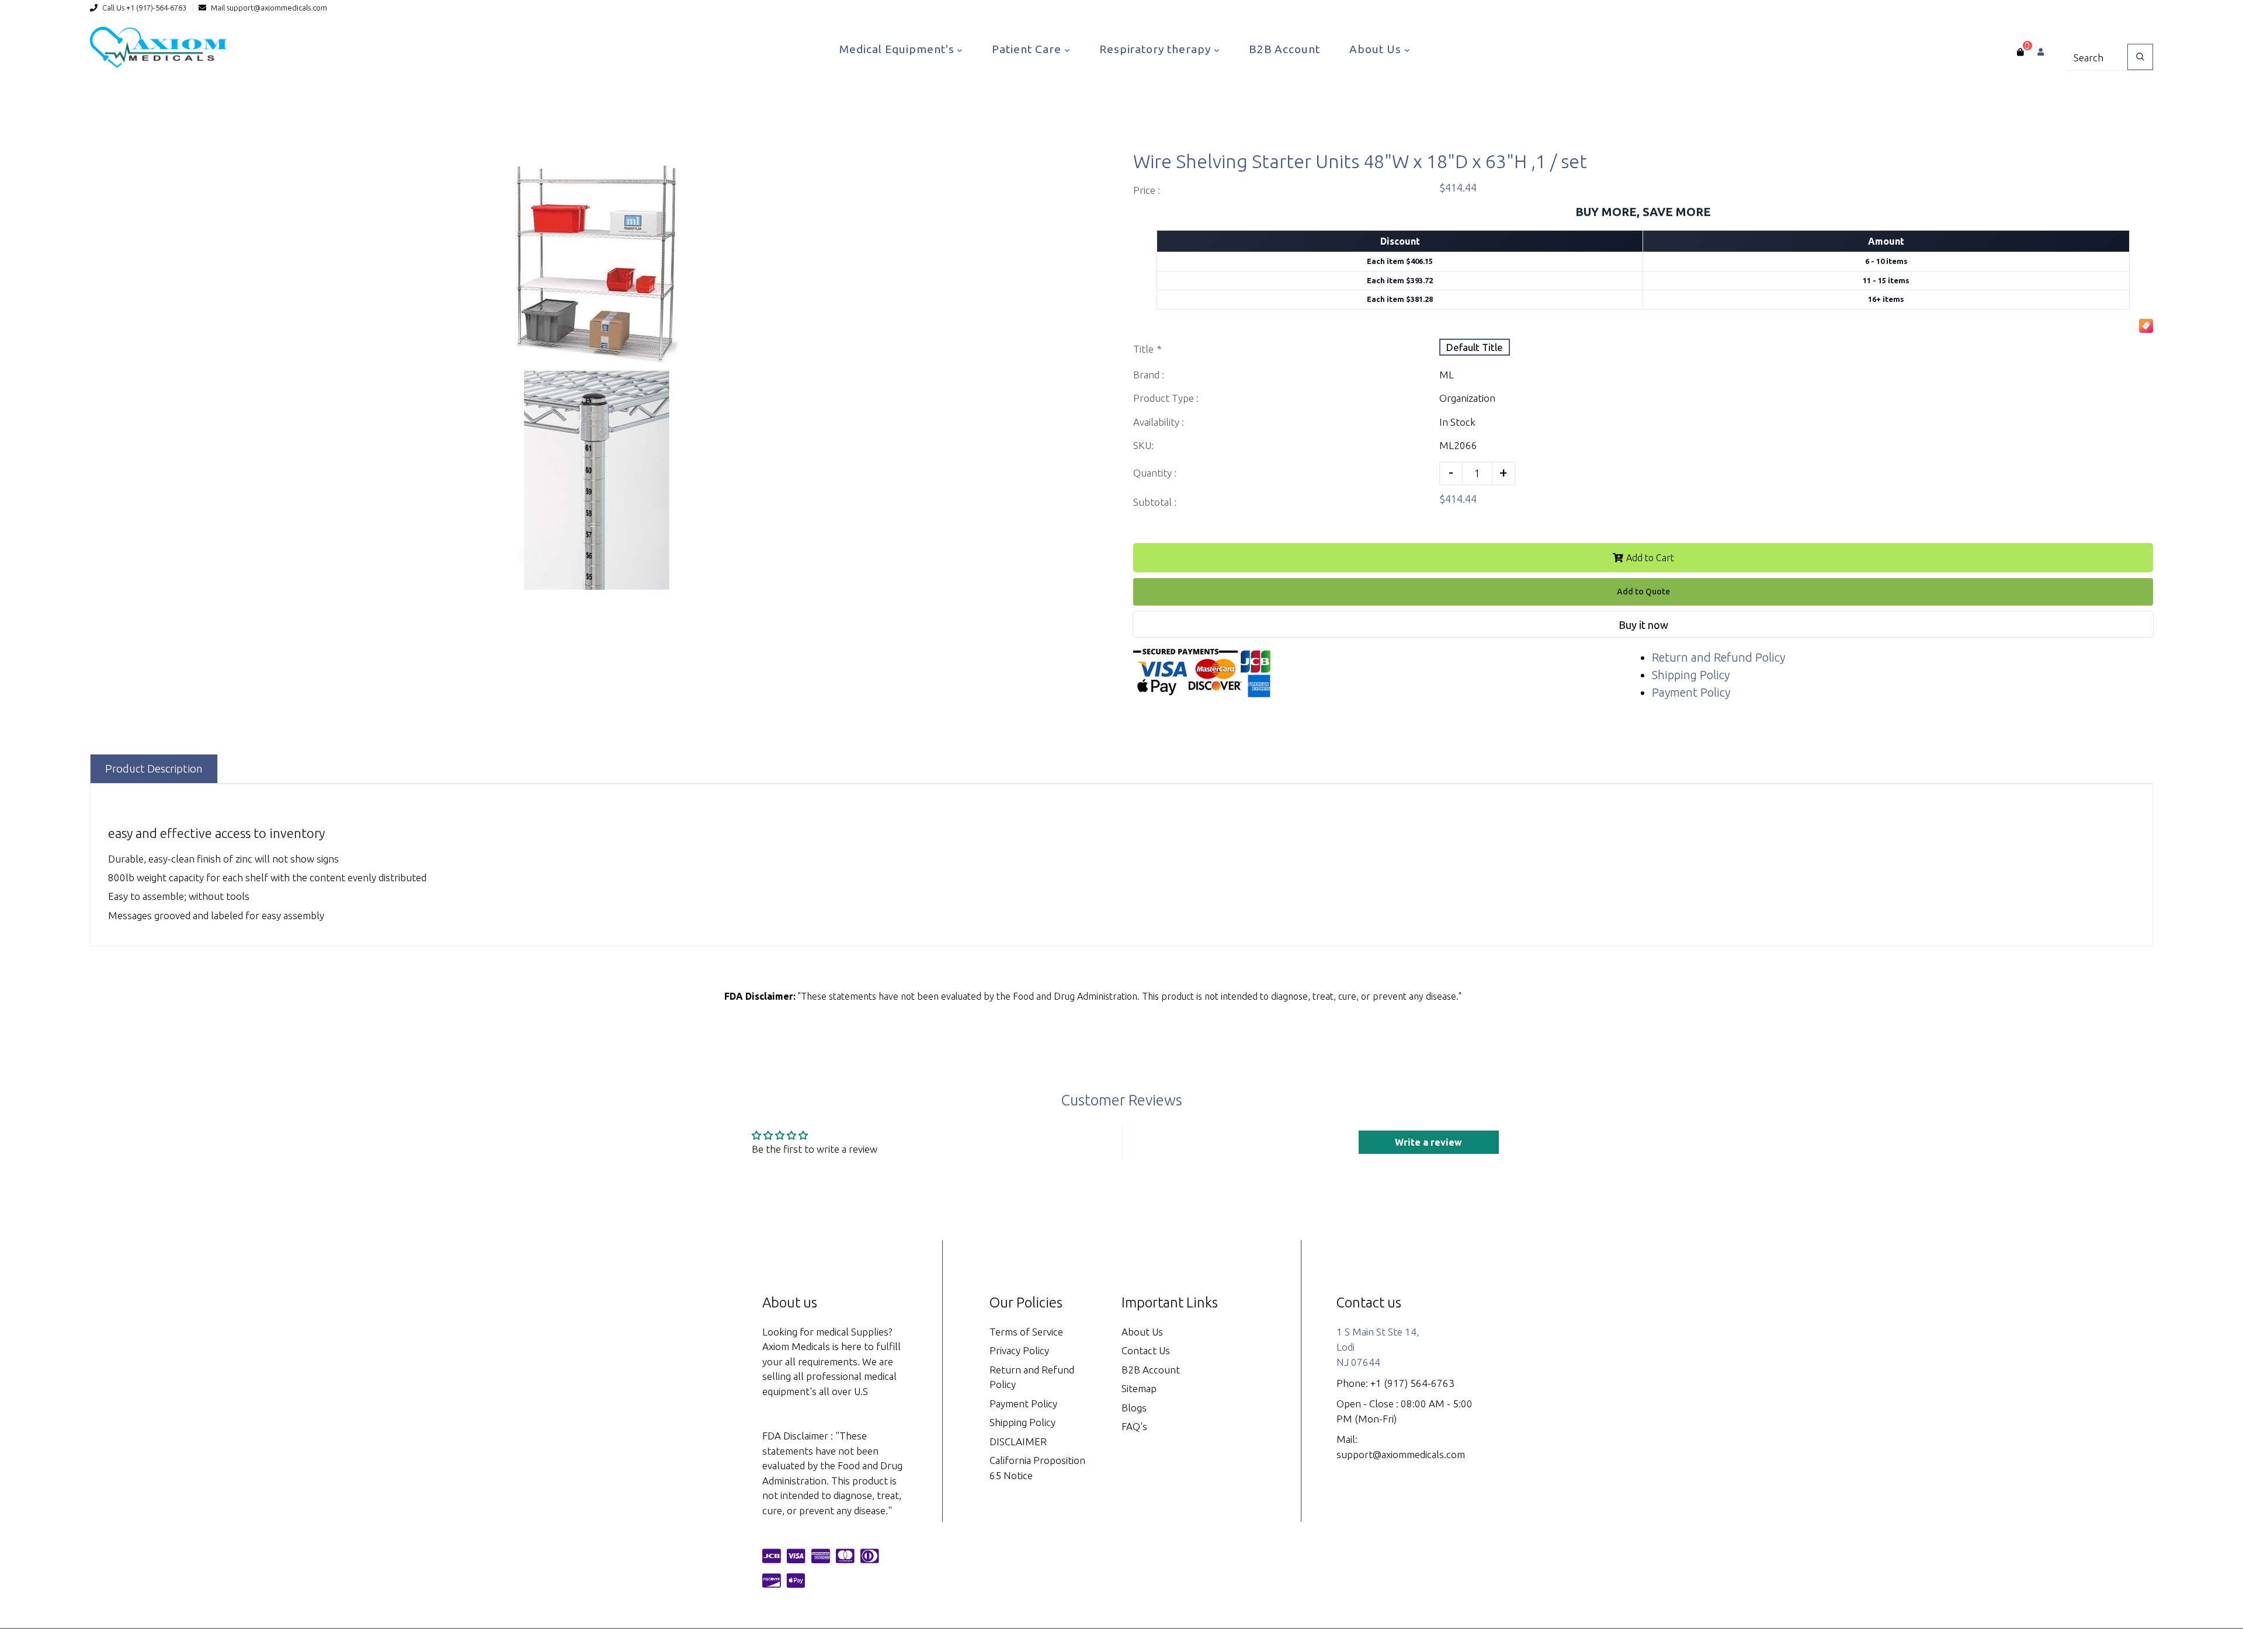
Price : (1147, 190)
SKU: (1143, 445)
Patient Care (1028, 49)
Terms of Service (1026, 1332)
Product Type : (1166, 398)
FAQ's (1134, 1426)
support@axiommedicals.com (277, 8)
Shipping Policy (1691, 675)
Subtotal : (1155, 502)
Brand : (1149, 375)
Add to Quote (1643, 592)
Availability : (1159, 422)
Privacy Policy (1019, 1350)
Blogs (1134, 1408)
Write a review (1428, 1142)
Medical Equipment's (898, 49)
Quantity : (1155, 473)
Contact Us (1146, 1350)
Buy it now (1643, 625)
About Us (1377, 49)
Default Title (1475, 347)
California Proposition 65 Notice (1037, 1468)
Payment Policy (1691, 692)
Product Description (154, 768)
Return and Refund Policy (1718, 657)
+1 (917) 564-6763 (1412, 1383)
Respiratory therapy (1157, 49)
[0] (2020, 52)
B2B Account (1284, 49)
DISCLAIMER (1018, 1441)
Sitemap (1139, 1388)
